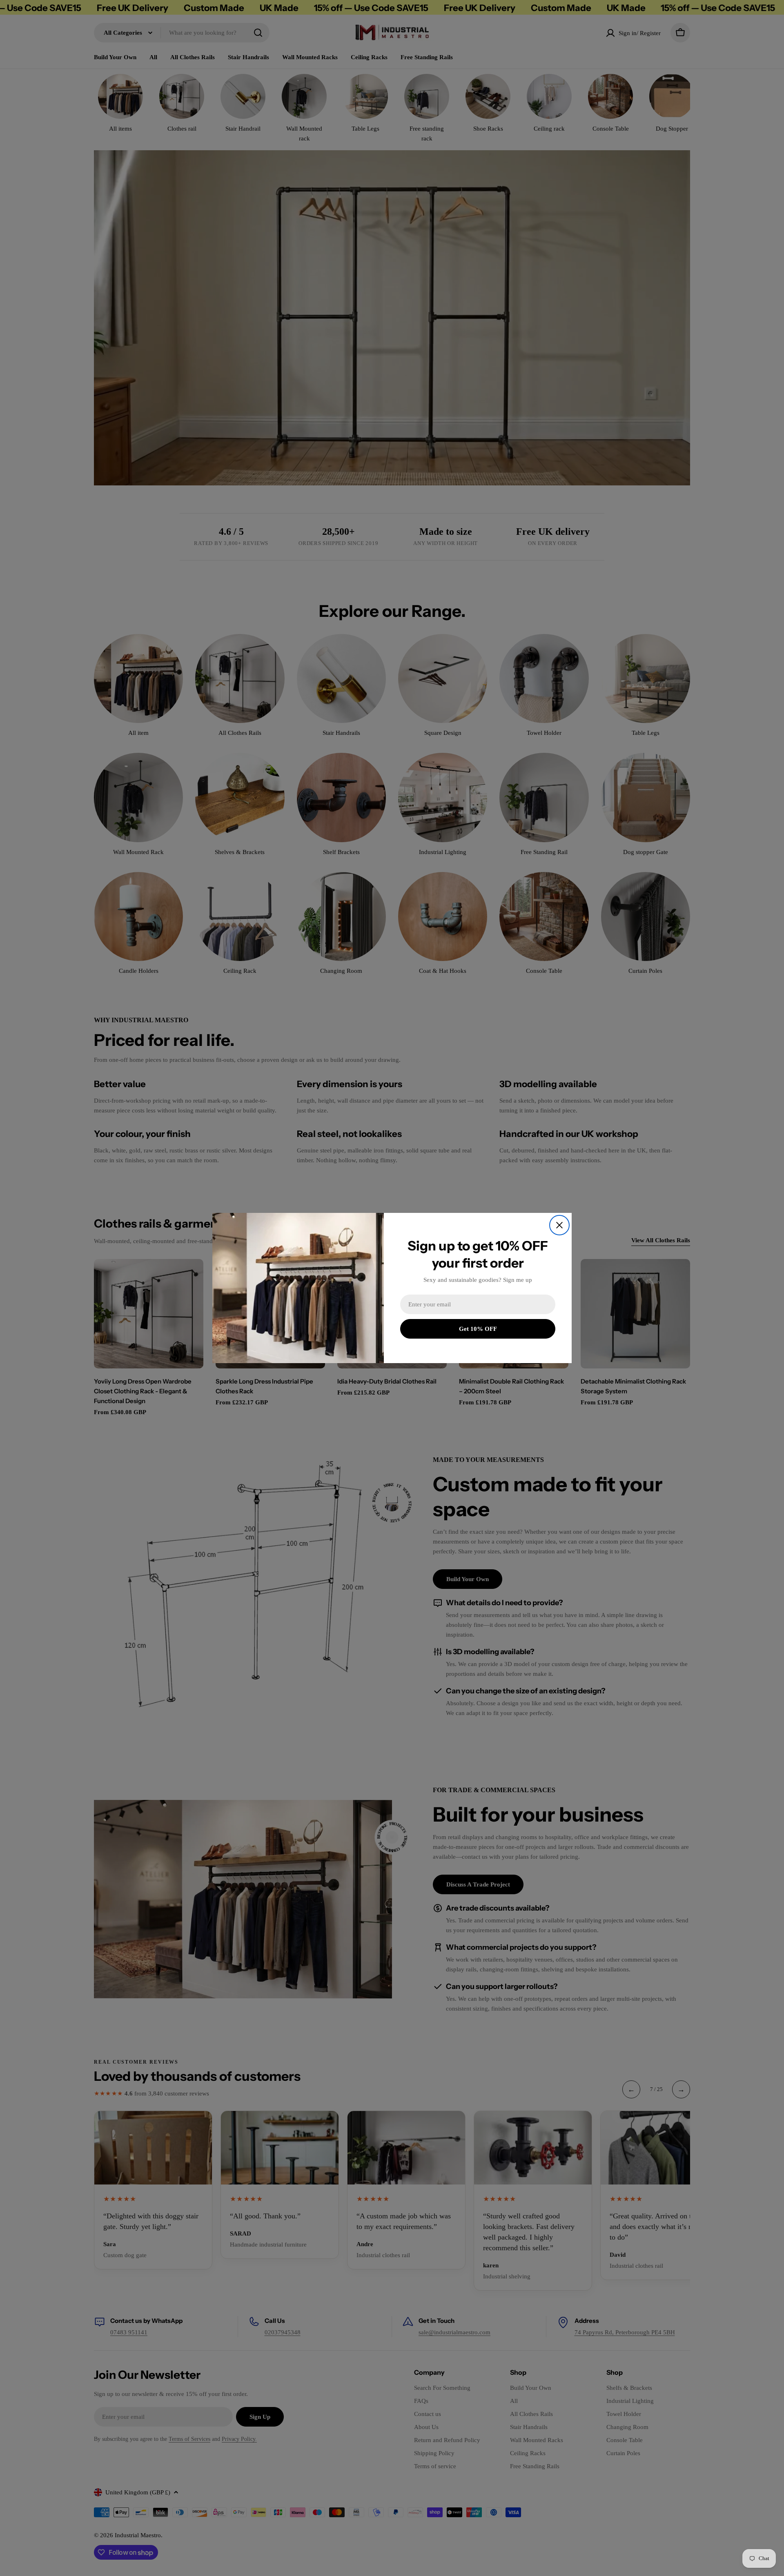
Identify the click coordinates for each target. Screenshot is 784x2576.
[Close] (559, 1225)
